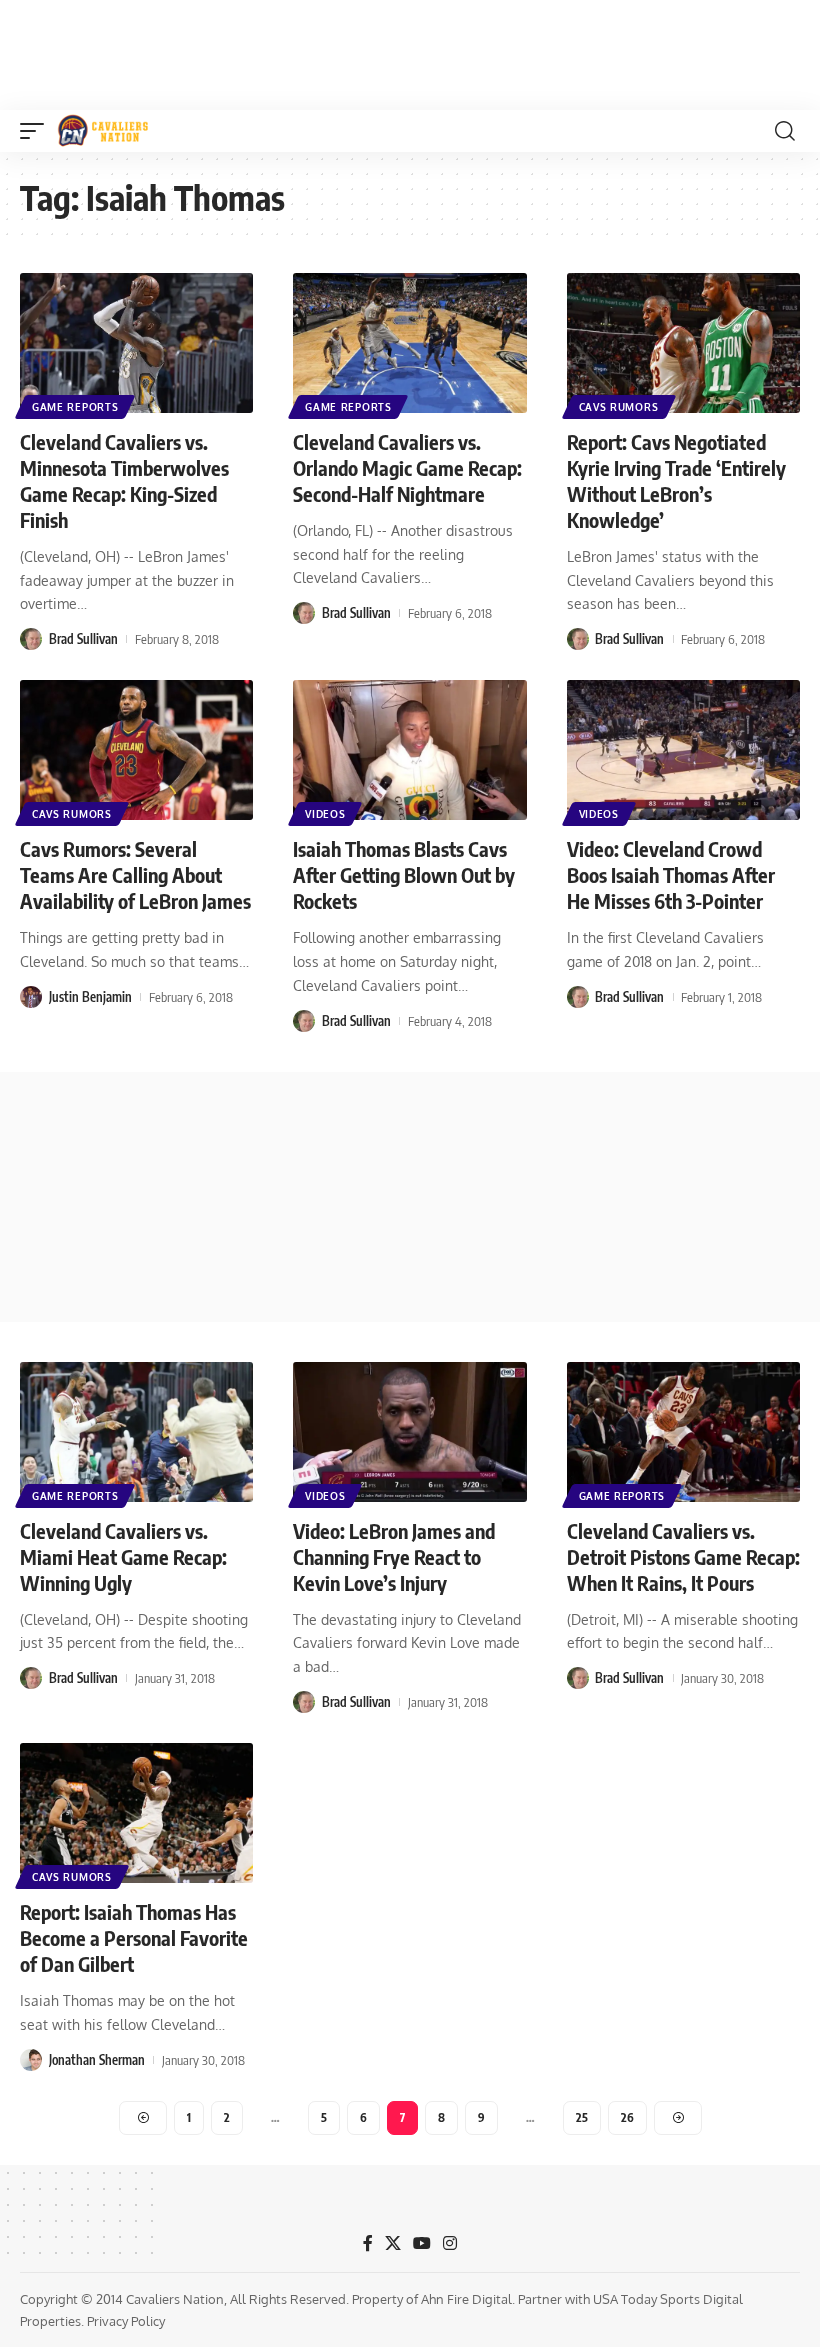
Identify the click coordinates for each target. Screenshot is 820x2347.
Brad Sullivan (83, 639)
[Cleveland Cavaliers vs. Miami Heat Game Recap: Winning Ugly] (136, 1432)
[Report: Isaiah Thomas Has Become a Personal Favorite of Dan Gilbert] (136, 1813)
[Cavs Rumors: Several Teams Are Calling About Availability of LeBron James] (136, 750)
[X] (393, 2243)
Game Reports (75, 407)
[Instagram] (450, 2243)
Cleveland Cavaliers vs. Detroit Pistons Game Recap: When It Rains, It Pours (683, 1556)
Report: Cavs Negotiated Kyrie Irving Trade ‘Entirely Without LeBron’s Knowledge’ (676, 480)
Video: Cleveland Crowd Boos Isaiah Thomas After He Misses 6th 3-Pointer (671, 874)
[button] (37, 131)
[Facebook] (368, 2243)
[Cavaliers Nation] (103, 131)
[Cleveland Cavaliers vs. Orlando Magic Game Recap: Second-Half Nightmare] (409, 343)
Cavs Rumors (619, 407)
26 (627, 2117)
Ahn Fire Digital (466, 2299)
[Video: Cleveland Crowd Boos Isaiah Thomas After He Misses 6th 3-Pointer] (683, 750)
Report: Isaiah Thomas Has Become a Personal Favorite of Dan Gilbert (134, 1937)
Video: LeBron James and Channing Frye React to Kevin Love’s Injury (394, 1556)
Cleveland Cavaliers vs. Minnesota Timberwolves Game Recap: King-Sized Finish (124, 480)
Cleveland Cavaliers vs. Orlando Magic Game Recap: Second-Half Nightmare (407, 467)
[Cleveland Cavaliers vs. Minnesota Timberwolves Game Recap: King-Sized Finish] (136, 343)
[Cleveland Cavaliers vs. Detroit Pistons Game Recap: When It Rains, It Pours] (683, 1432)
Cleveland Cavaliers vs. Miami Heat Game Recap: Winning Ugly (123, 1556)
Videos (325, 814)
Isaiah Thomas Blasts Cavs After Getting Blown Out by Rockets (404, 874)
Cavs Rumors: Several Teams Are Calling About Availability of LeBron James (135, 874)
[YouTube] (422, 2243)
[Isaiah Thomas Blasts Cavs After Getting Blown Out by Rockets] (409, 750)
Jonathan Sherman (97, 2060)
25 (582, 2117)
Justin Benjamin (90, 997)
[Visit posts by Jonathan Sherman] (31, 2060)
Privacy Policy (126, 2321)
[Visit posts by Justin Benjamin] (31, 997)
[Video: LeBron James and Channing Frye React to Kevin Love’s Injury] (409, 1432)
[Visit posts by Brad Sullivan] (31, 639)
